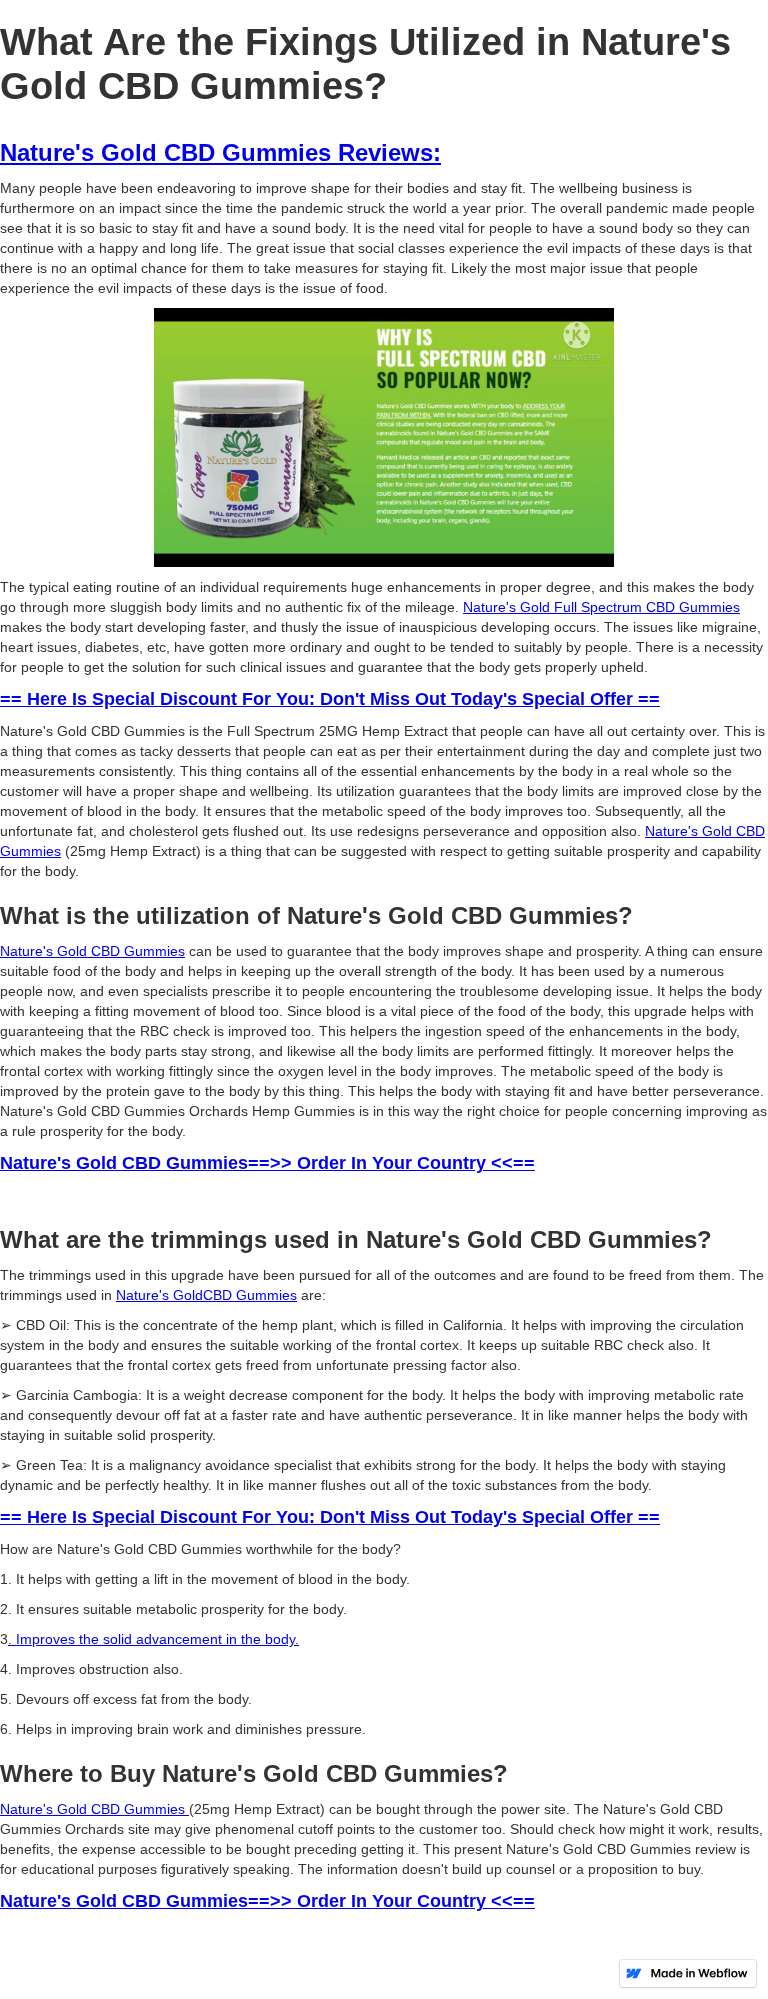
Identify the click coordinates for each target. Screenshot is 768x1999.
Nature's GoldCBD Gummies (206, 1295)
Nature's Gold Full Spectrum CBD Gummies (601, 607)
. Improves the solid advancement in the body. (153, 1639)
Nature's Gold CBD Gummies (92, 951)
